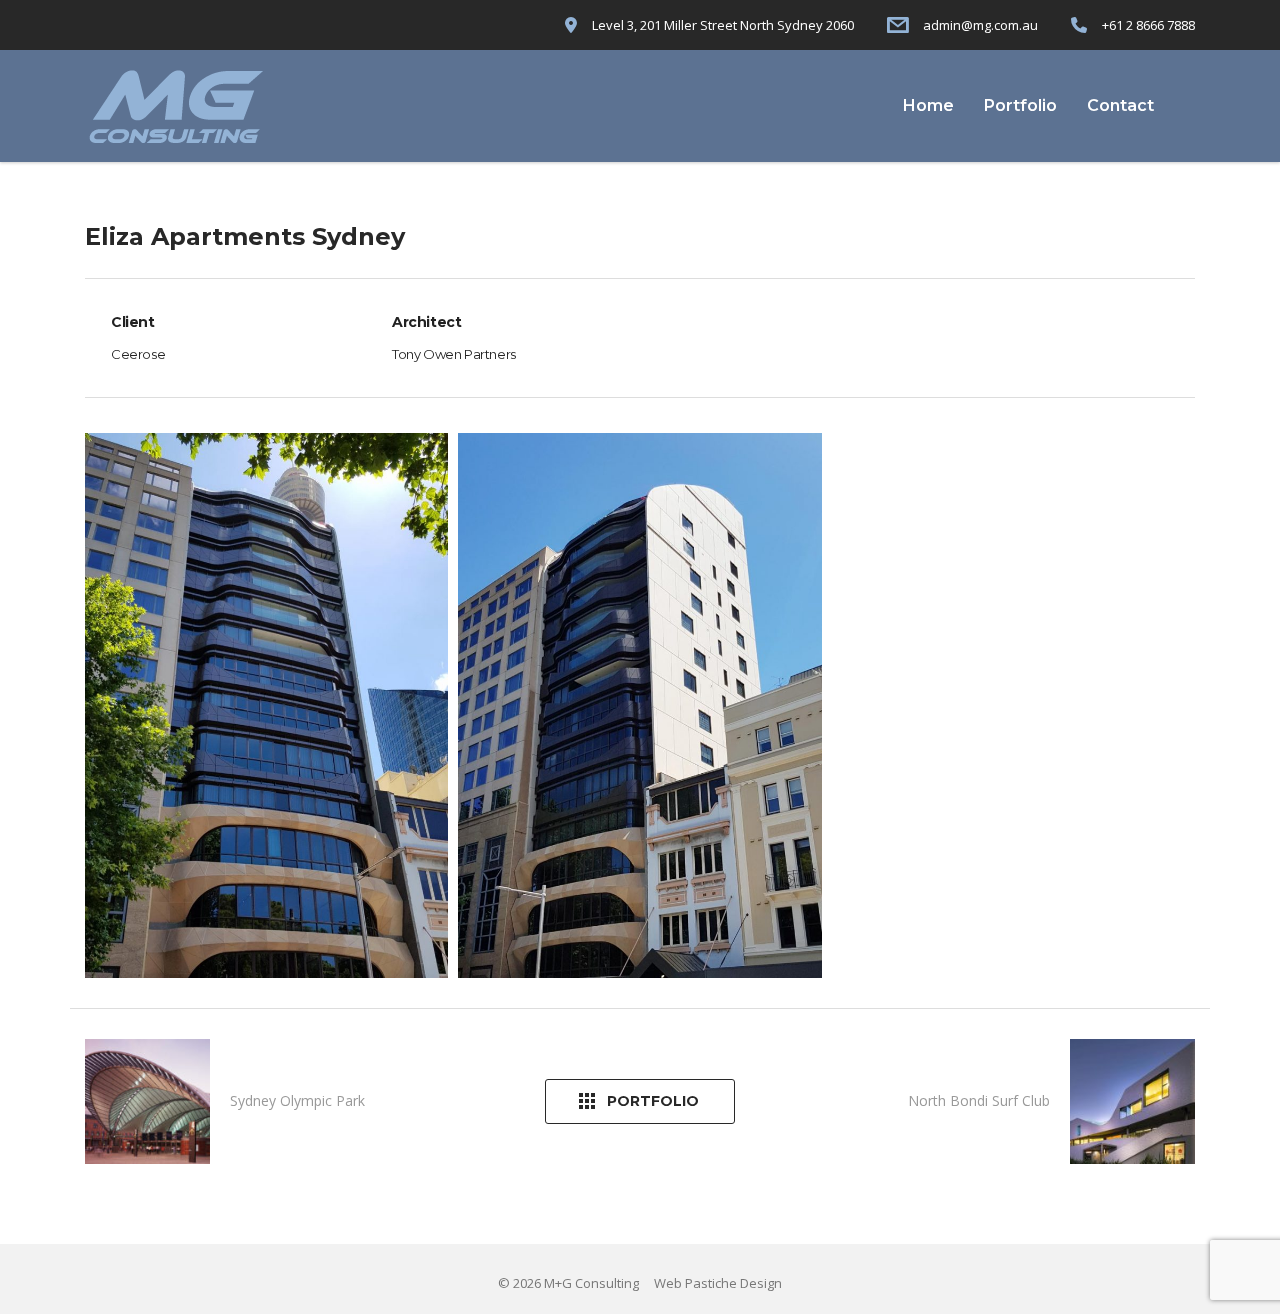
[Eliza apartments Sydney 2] (639, 705)
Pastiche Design (733, 1283)
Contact (1120, 105)
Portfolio (1020, 105)
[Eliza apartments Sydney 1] (266, 705)
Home (928, 105)
